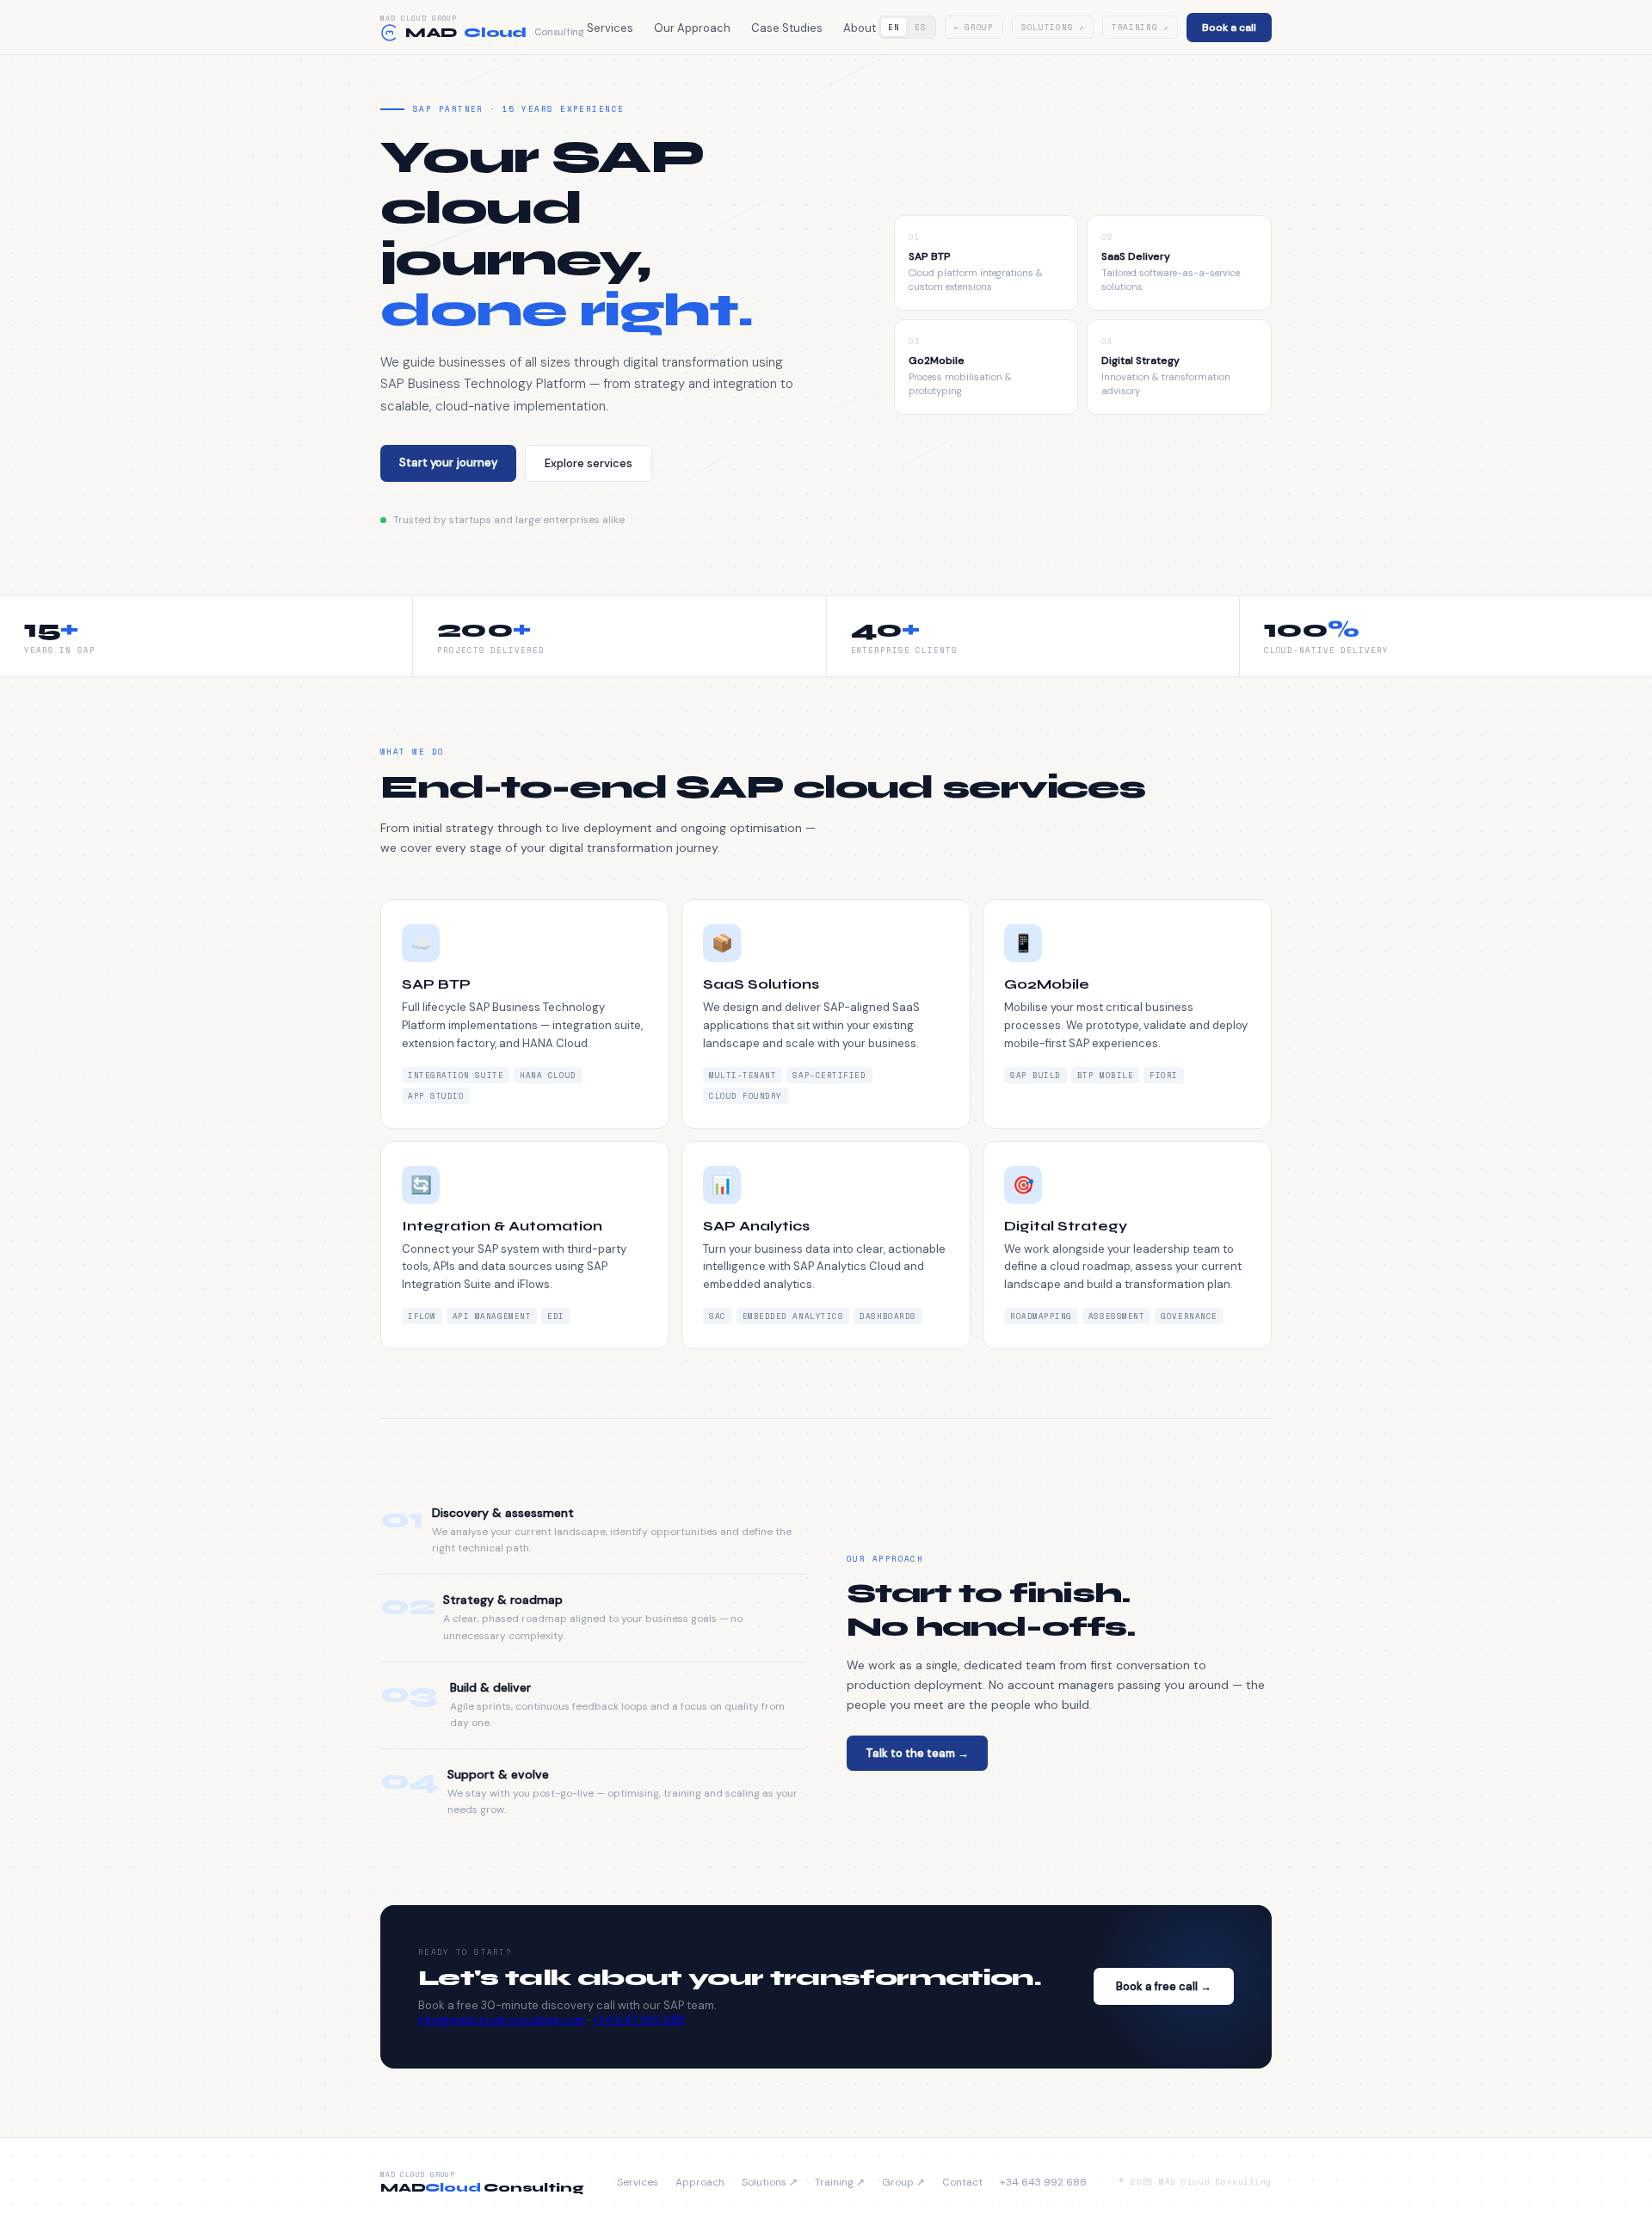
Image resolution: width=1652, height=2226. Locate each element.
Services (610, 28)
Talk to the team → (917, 1753)
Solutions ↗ (1053, 27)
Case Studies (787, 28)
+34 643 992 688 (639, 2020)
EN (894, 27)
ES (920, 27)
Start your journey (448, 462)
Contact (962, 2182)
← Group (974, 27)
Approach (700, 2182)
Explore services (589, 463)
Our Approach (692, 28)
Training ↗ (1140, 27)
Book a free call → (1164, 1986)
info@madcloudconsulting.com (502, 2020)
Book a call (1229, 28)
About (860, 28)
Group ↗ (903, 2182)
